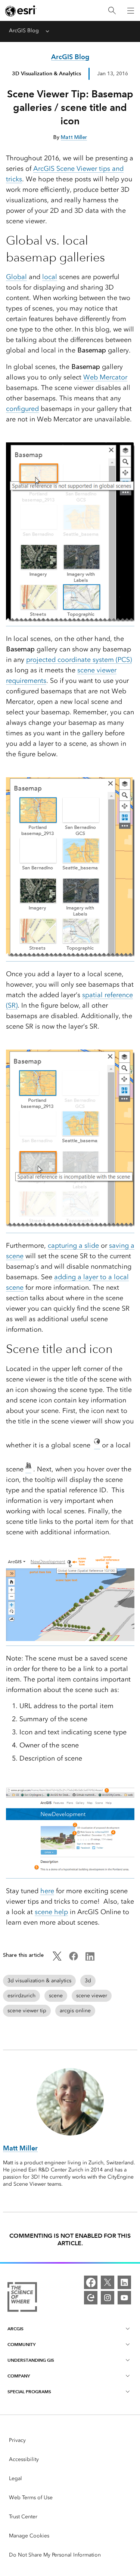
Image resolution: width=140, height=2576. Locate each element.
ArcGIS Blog (24, 31)
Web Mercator (105, 377)
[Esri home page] (21, 11)
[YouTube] (124, 2298)
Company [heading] (19, 2376)
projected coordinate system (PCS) (79, 660)
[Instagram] (108, 2298)
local (50, 277)
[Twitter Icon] (57, 1959)
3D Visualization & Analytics (46, 73)
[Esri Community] (91, 2298)
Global (16, 277)
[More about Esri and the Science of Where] (22, 2298)
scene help (51, 1912)
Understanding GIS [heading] (31, 2360)
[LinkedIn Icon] (90, 1959)
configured (22, 409)
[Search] (112, 11)
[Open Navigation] (131, 10)
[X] (108, 2282)
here (47, 1891)
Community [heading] (21, 2344)
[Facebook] (91, 2282)
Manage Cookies (29, 2536)
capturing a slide (73, 1245)
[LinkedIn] (124, 2282)
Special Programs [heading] (29, 2392)
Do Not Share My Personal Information (55, 2555)
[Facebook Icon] (74, 1959)
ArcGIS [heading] (15, 2329)
